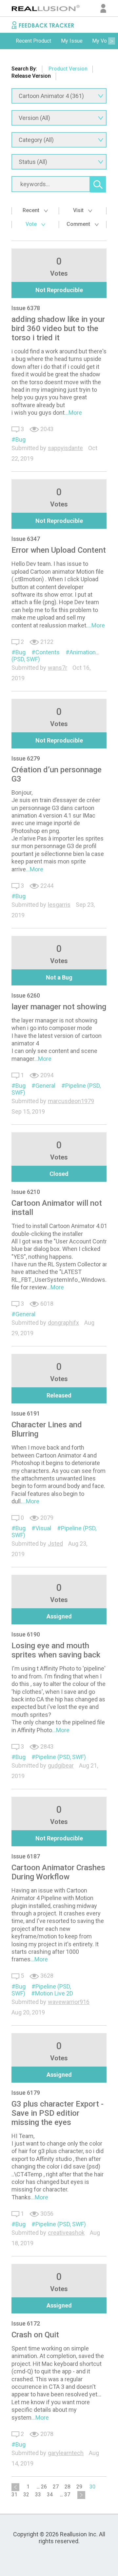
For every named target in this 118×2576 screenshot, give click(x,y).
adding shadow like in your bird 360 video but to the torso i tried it (58, 328)
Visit (79, 210)
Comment (79, 224)
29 (79, 2487)
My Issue (72, 41)
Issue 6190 (26, 1634)
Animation (83, 652)
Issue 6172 (26, 2323)
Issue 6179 (26, 2093)
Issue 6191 (26, 1413)
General (45, 1086)
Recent (32, 210)
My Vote (102, 41)
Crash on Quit (35, 2335)
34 (50, 2495)
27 (56, 2487)
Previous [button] (7, 41)
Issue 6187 (26, 1856)
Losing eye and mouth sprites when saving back (56, 1650)
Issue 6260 (26, 995)
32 (26, 2495)
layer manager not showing (59, 1007)
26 (44, 2487)
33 (38, 2495)
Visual (43, 1528)
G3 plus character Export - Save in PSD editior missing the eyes (58, 2113)
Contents (48, 652)
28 (68, 2487)
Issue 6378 (26, 308)
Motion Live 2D (54, 1993)
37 (67, 2495)
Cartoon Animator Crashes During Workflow (58, 1872)
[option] (33, 41)
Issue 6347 (26, 539)
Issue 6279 (26, 758)
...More (73, 413)
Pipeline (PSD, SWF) (61, 1757)
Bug (20, 439)
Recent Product (33, 41)
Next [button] (111, 41)
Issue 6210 (26, 1192)
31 (14, 2495)
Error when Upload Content (59, 550)
